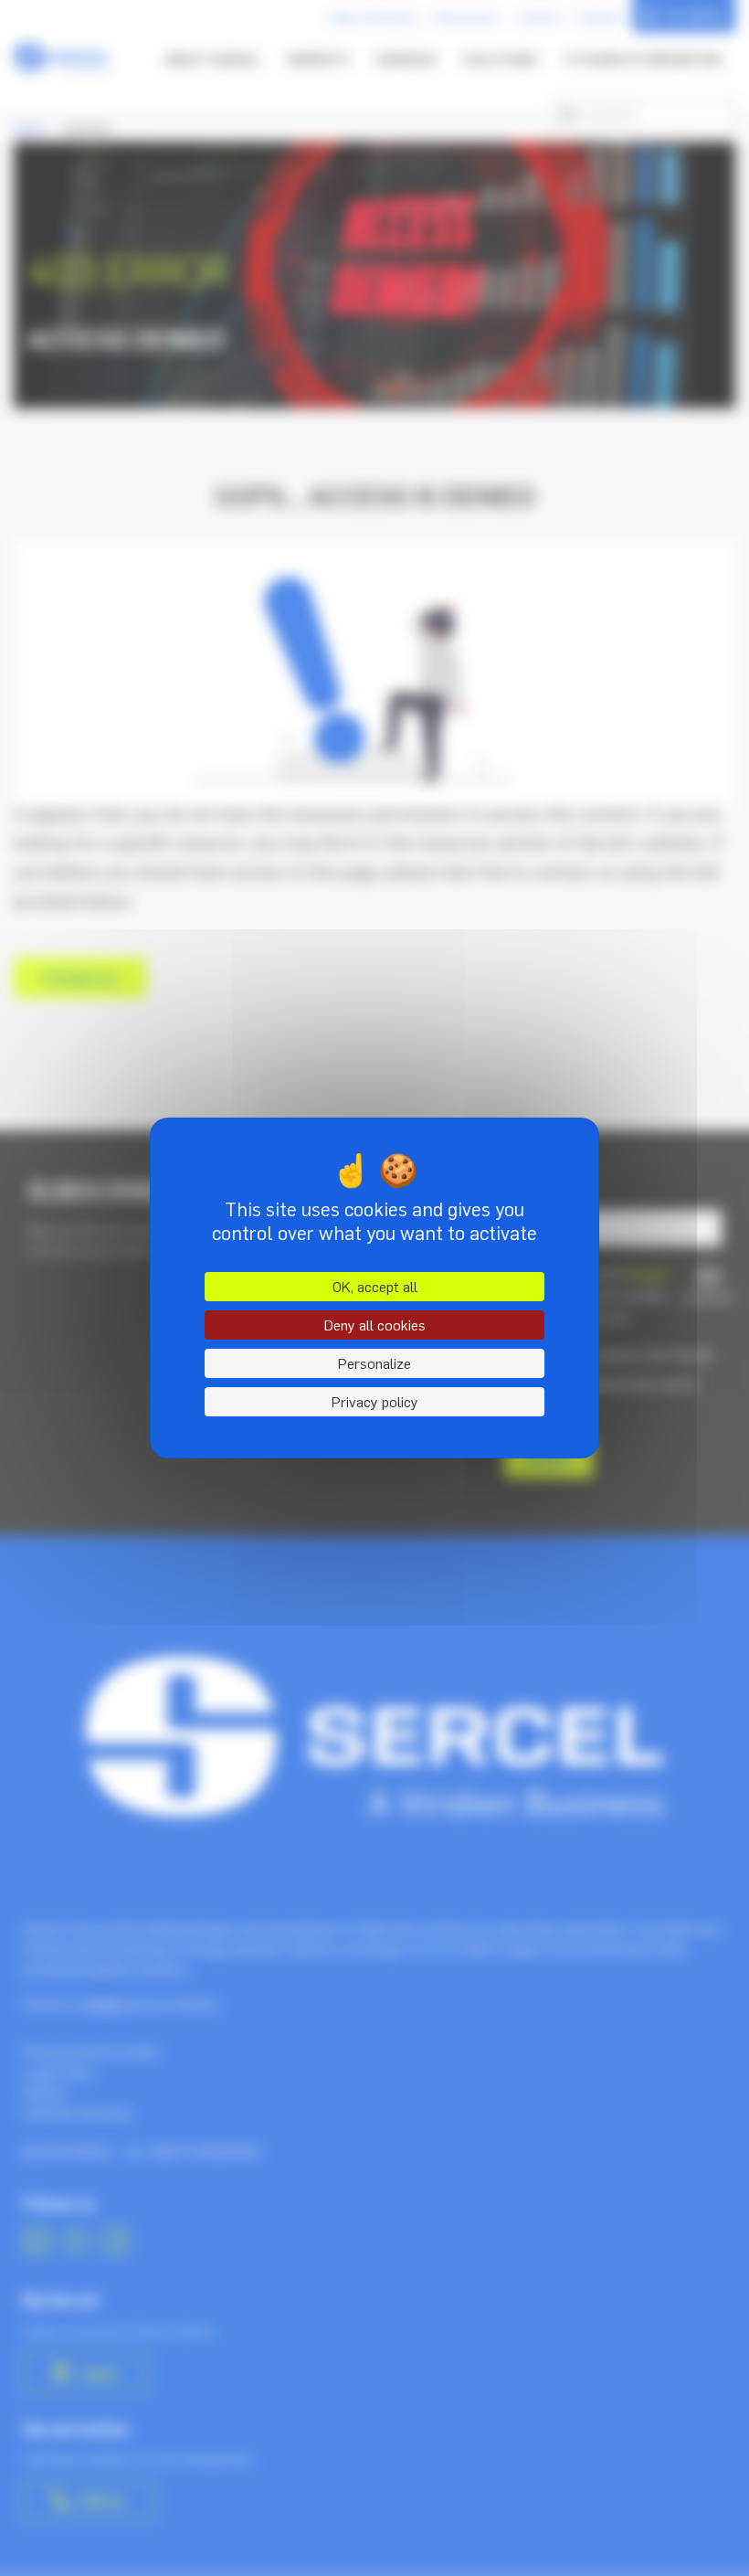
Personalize (374, 1363)
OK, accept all (375, 1287)
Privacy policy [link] (375, 1402)
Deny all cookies (375, 1325)
